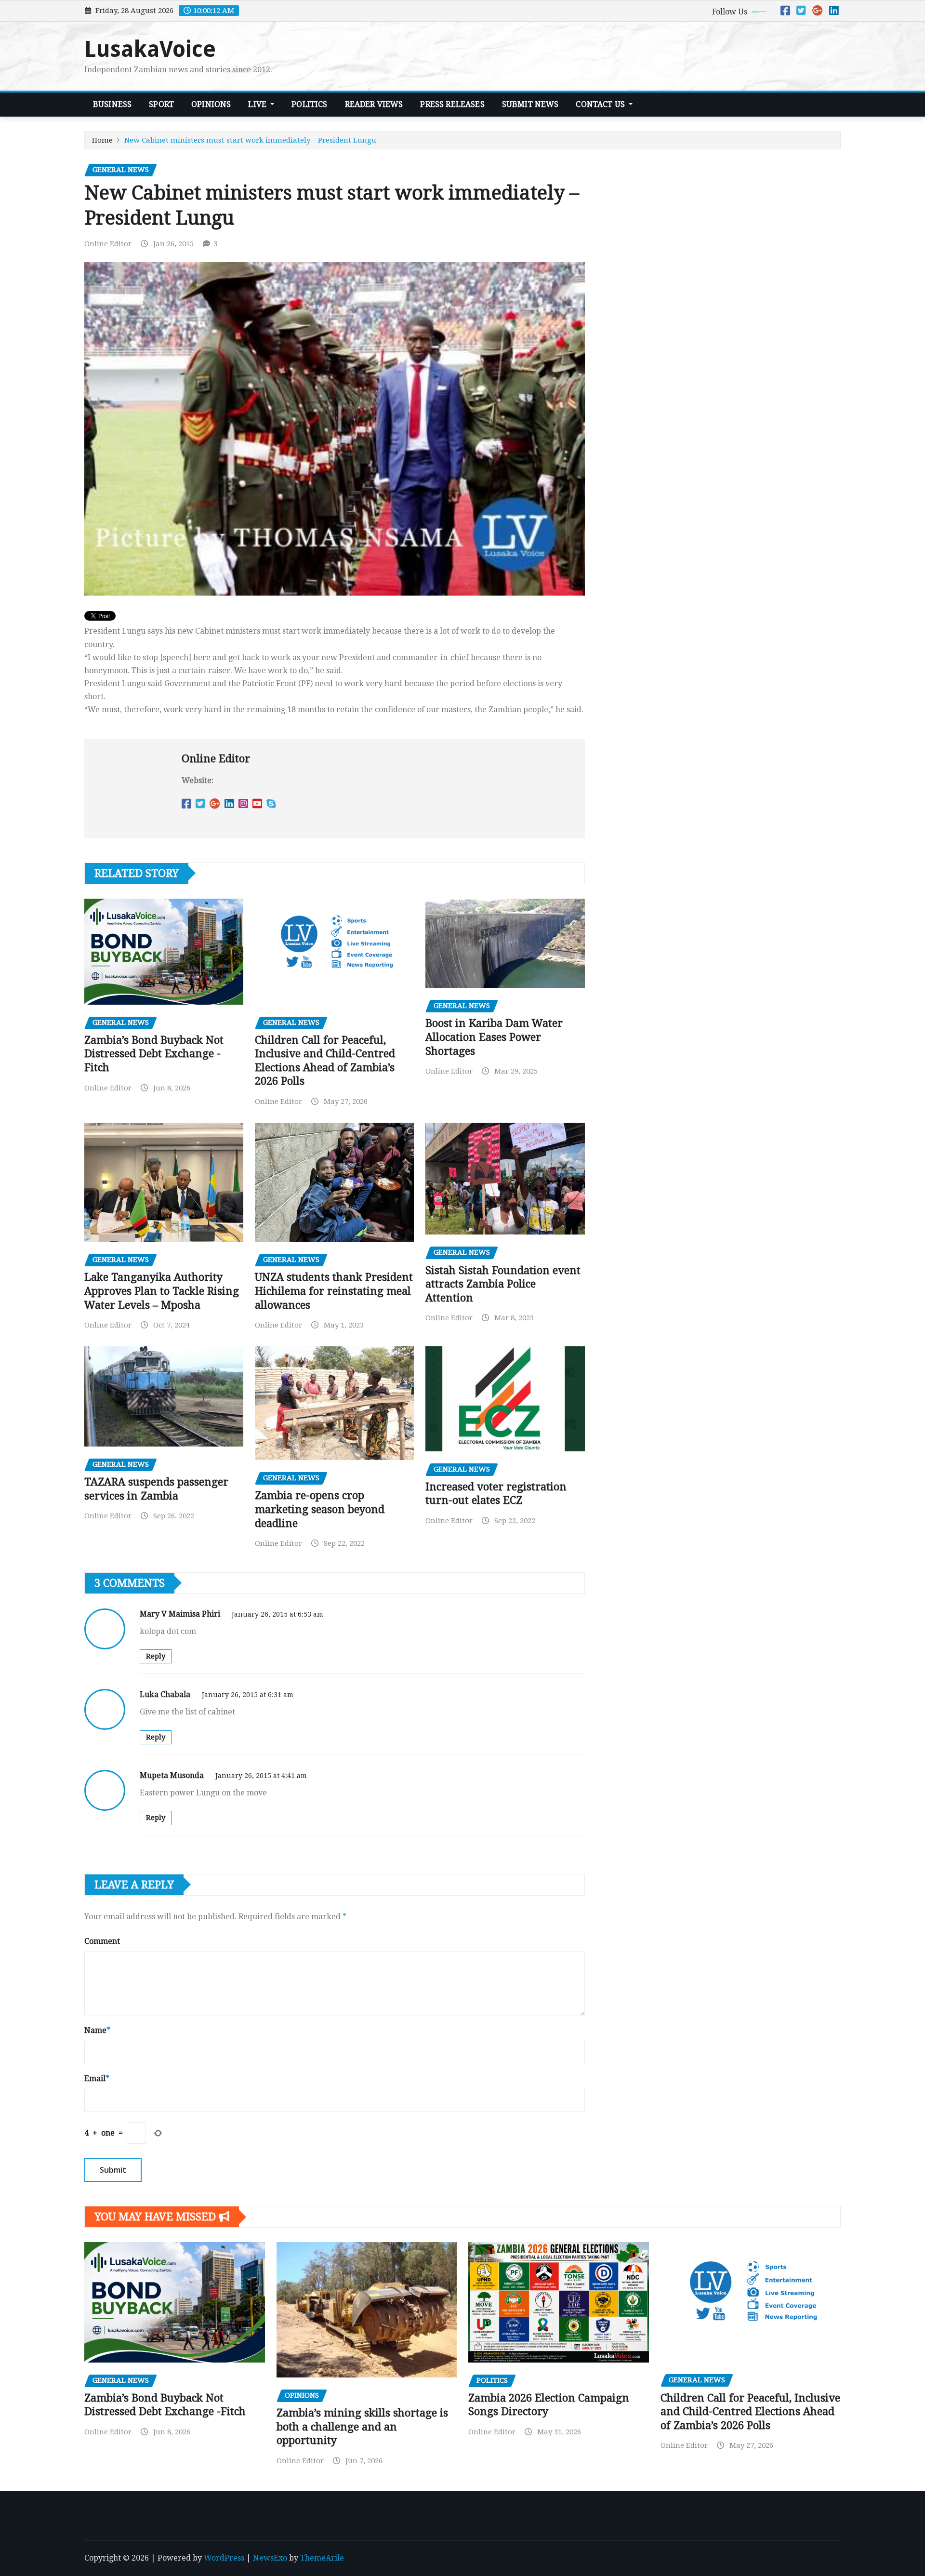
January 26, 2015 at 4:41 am (261, 1776)
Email (97, 2078)
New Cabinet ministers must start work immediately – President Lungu (250, 140)
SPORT (161, 104)
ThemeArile (322, 2558)
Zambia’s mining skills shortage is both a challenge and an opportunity (362, 2427)
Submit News (530, 104)
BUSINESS (112, 104)
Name (97, 2030)
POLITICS (309, 104)
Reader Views (374, 104)
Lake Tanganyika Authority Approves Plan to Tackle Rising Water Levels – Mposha (162, 1291)
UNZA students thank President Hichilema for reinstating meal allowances (334, 1291)
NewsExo (270, 2558)
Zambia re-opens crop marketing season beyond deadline (320, 1509)
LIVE (258, 104)
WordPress (224, 2558)
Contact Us (601, 104)
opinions (211, 104)
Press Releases (452, 104)
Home (102, 140)
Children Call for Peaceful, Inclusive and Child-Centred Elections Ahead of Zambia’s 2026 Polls (750, 2412)
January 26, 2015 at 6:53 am (277, 1614)
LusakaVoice (150, 49)
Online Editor (108, 244)
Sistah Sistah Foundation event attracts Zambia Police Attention (503, 1284)
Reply (156, 1656)
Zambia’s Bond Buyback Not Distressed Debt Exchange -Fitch (154, 1054)
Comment (102, 1941)
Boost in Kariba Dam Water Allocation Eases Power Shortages (494, 1037)
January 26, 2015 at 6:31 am (248, 1695)
